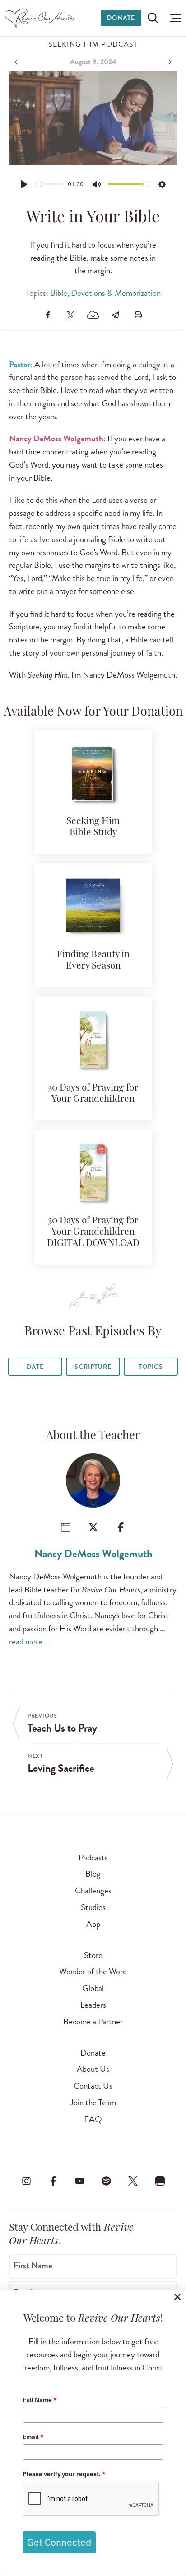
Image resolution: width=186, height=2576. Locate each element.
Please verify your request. (64, 2474)
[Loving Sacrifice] (169, 62)
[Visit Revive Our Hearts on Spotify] (107, 2181)
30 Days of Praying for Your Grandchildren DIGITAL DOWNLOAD (93, 1232)
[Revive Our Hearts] (41, 18)
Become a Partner (93, 2021)
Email (33, 2437)
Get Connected (59, 2542)
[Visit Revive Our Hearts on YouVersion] (160, 2181)
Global (93, 1988)
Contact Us (93, 2086)
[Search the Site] (153, 18)
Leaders (93, 2005)
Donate (121, 18)
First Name (33, 2266)
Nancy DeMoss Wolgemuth (93, 1554)
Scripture (93, 1367)
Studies (93, 1907)
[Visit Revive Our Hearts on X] (133, 2181)
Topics (151, 1367)
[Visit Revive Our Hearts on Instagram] (26, 2181)
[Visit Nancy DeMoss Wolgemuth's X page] (93, 1527)
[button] (174, 18)
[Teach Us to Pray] (17, 62)
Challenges (93, 1890)
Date (35, 1367)
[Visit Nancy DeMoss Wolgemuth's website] (66, 1527)
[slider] (49, 184)
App (93, 1924)
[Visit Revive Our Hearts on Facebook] (53, 2181)
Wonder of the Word (93, 1971)
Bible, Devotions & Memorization (105, 293)
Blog (93, 1874)
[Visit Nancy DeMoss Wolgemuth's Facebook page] (121, 1527)
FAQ (93, 2119)
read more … (29, 1642)
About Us (93, 2069)
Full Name (40, 2400)
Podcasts (93, 1857)
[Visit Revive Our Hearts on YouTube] (79, 2181)
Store (93, 1955)
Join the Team (93, 2102)
